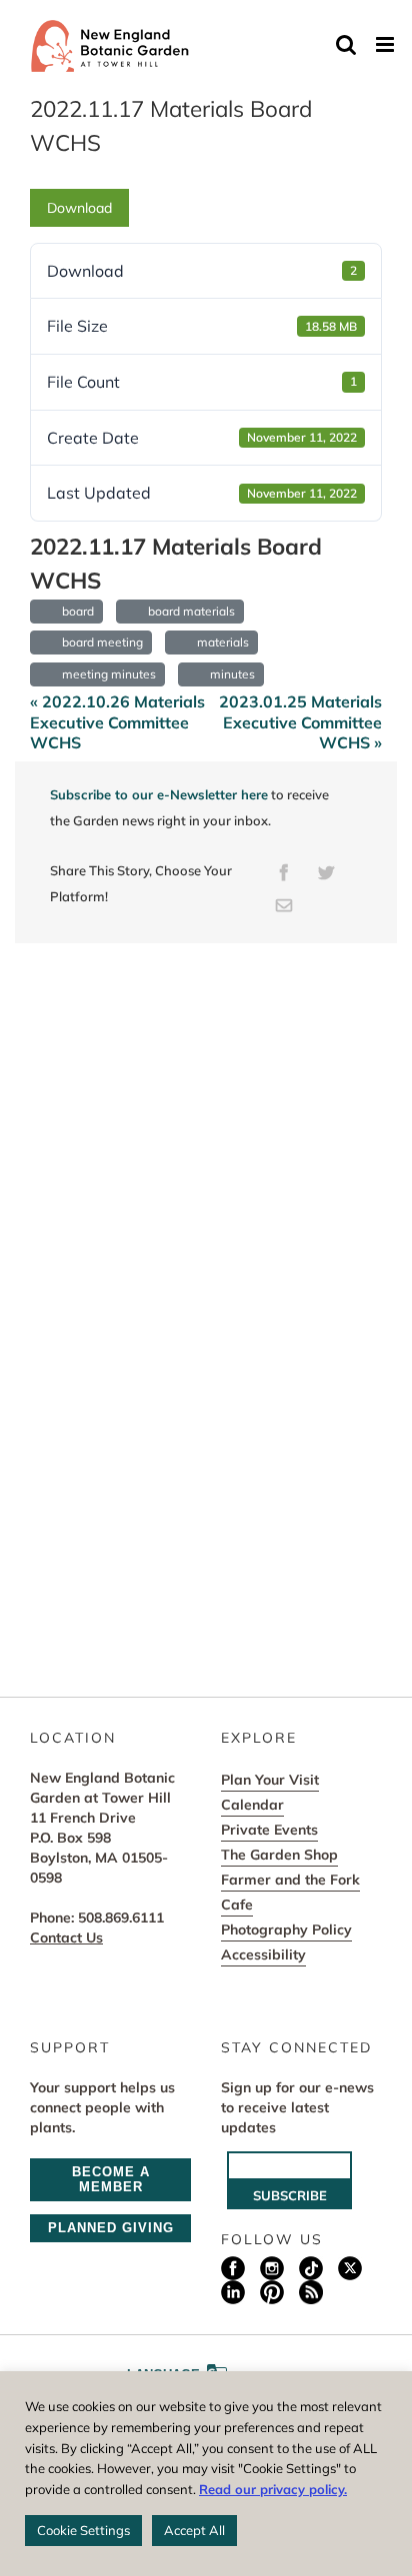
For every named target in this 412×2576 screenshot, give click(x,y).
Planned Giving (111, 2228)
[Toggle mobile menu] (386, 44)
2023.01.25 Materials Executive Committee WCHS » (300, 722)
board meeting (99, 642)
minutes (229, 674)
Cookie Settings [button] (83, 2530)
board (75, 611)
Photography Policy (286, 1930)
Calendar (252, 1805)
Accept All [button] (194, 2530)
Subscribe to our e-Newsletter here (159, 794)
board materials (188, 611)
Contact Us (66, 1937)
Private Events (269, 1830)
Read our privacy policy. (273, 2489)
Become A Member (111, 2179)
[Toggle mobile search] (346, 44)
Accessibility (263, 1954)
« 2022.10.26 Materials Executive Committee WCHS (117, 722)
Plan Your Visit (270, 1780)
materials (220, 642)
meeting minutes (106, 674)
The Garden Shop (279, 1855)
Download (79, 208)
